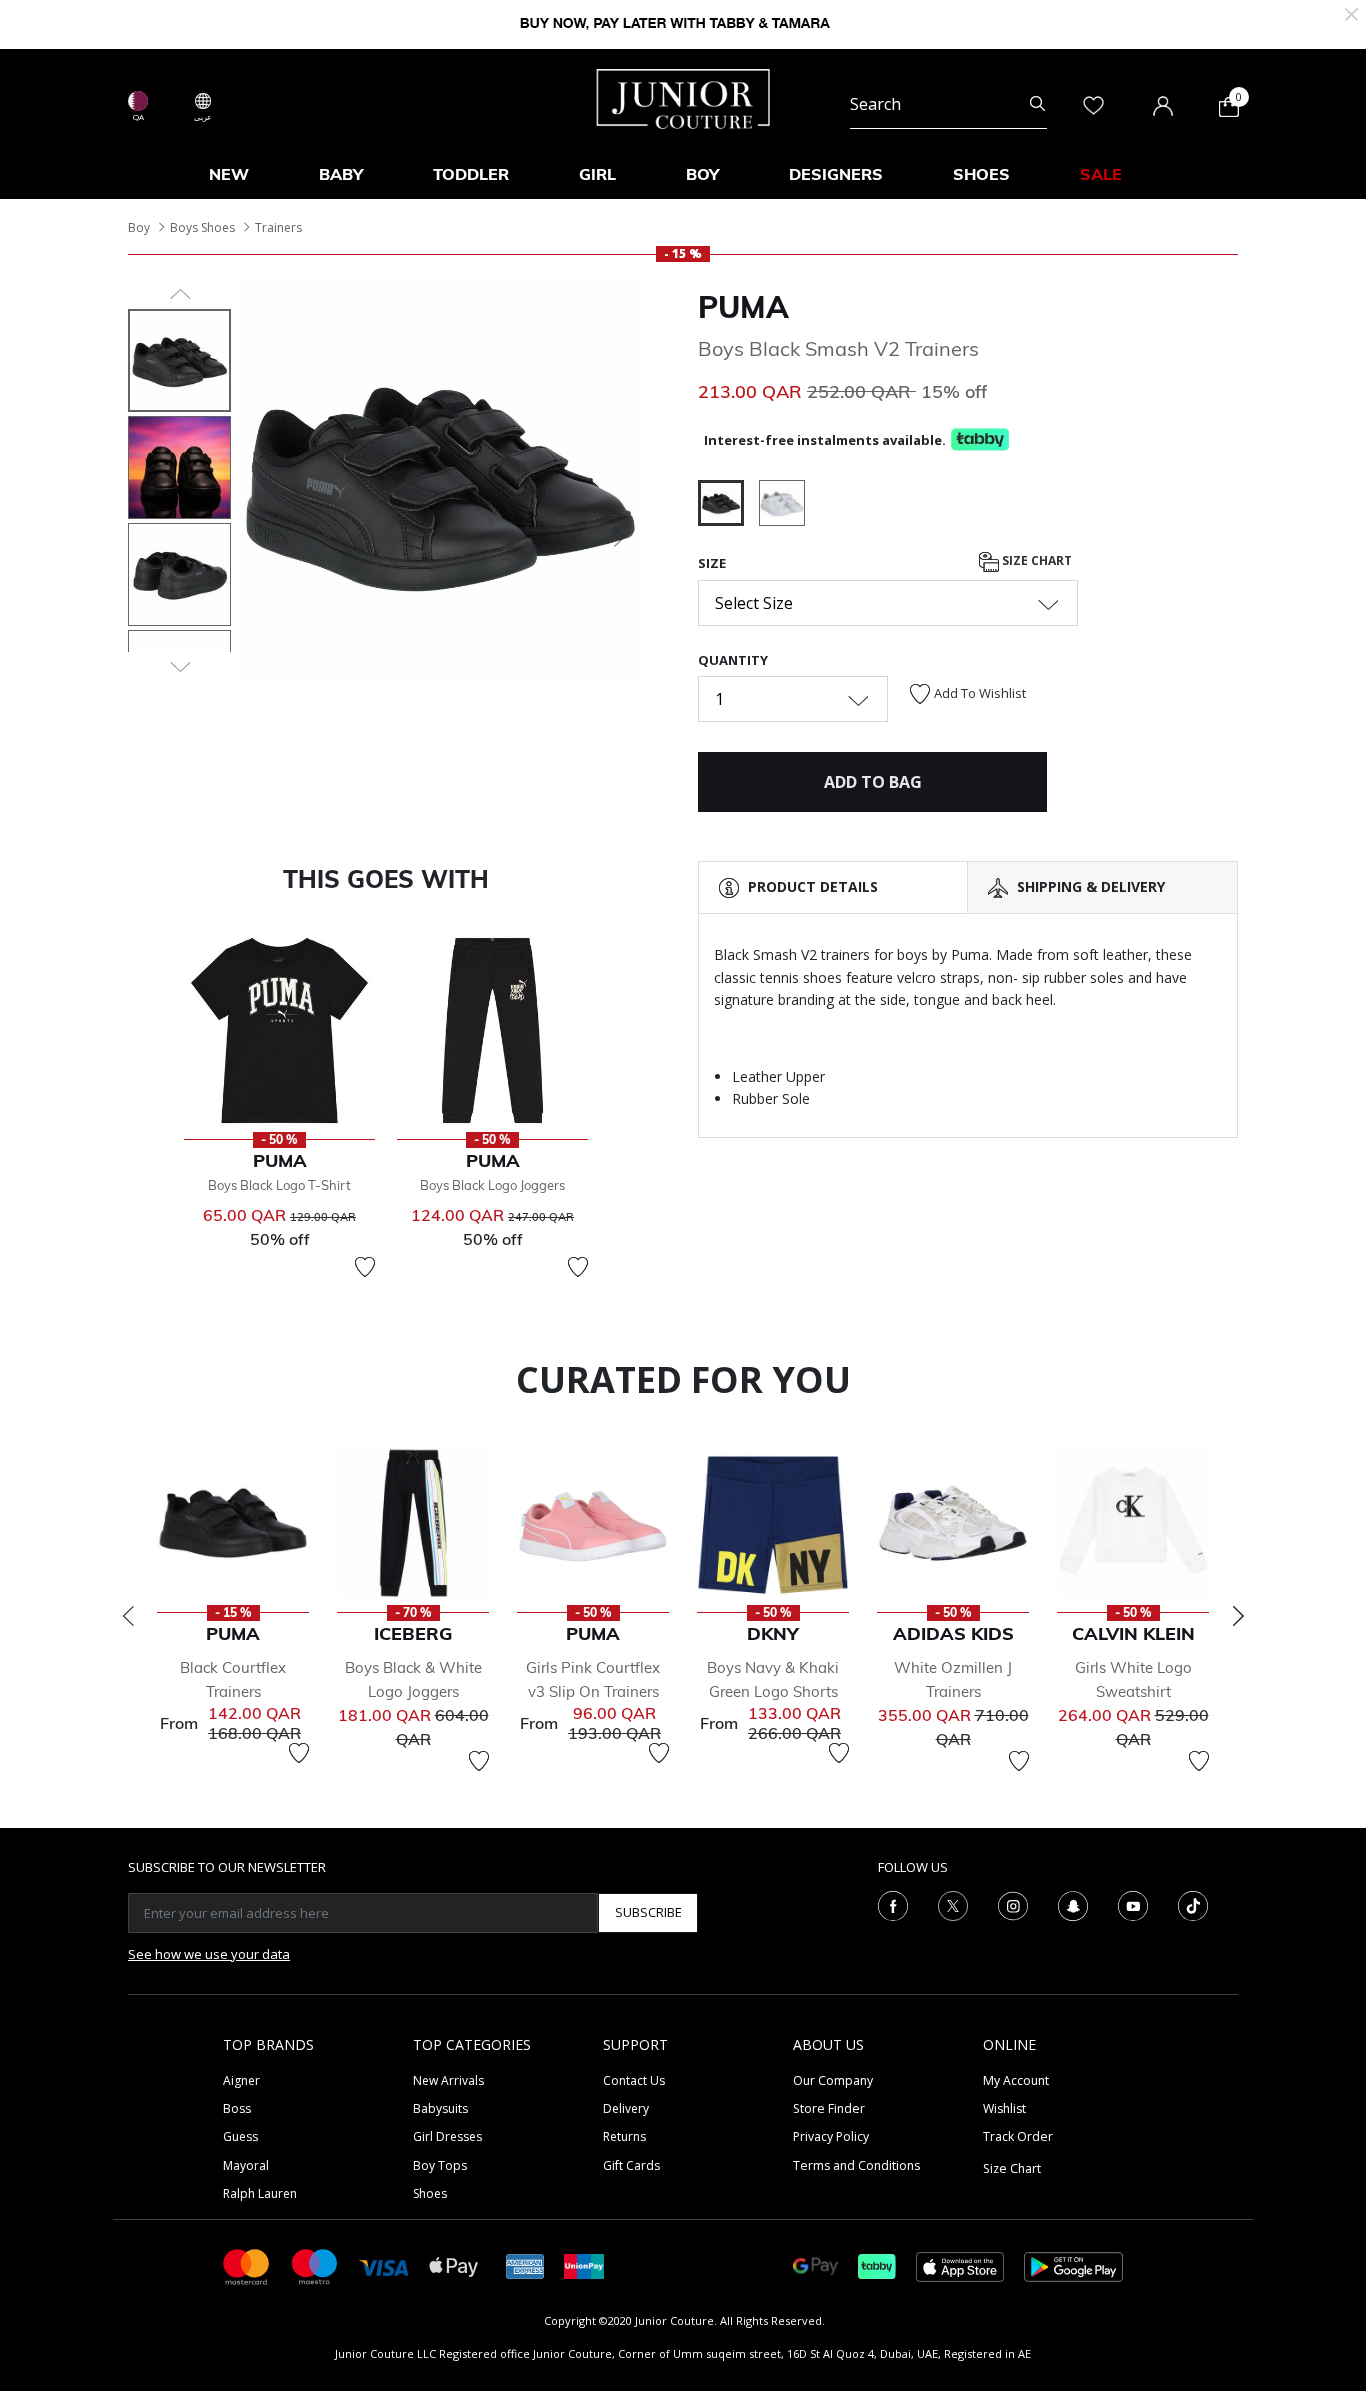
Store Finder (829, 2108)
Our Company (833, 2080)
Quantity (733, 660)
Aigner (241, 2080)
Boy (139, 227)
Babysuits (440, 2108)
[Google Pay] (815, 2265)
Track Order (1018, 2136)
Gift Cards (631, 2165)
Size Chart (1035, 561)
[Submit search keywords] (1037, 104)
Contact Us (634, 2080)
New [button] (229, 174)
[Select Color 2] (782, 506)
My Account (1016, 2080)
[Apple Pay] (454, 2265)
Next (1238, 1616)
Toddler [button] (471, 174)
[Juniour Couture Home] (683, 97)
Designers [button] (836, 174)
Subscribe (648, 1912)
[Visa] (384, 2265)
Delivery (626, 2108)
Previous (128, 1616)
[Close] (1351, 12)
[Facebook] (893, 1904)
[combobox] (948, 104)
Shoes (430, 2193)
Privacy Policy (831, 2136)
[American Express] (525, 2265)
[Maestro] (315, 2265)
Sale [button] (1101, 174)
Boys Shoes (202, 227)
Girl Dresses (447, 2136)
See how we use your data (209, 1954)
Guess (240, 2136)
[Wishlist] (365, 1267)
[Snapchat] (1073, 1904)
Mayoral (246, 2165)
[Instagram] (1013, 1904)
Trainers (278, 227)
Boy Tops (440, 2165)
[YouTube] (1133, 1904)
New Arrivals (448, 2080)
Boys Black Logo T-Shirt (279, 1185)
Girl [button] (597, 174)
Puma (743, 307)
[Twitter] (953, 1904)
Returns (624, 2136)
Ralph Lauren (260, 2193)
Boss (237, 2108)
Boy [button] (702, 174)
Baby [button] (341, 174)
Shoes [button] (981, 174)
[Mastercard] (247, 2265)
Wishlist (1004, 2108)
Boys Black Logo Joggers (492, 1185)
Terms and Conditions (856, 2165)
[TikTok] (1193, 1904)
